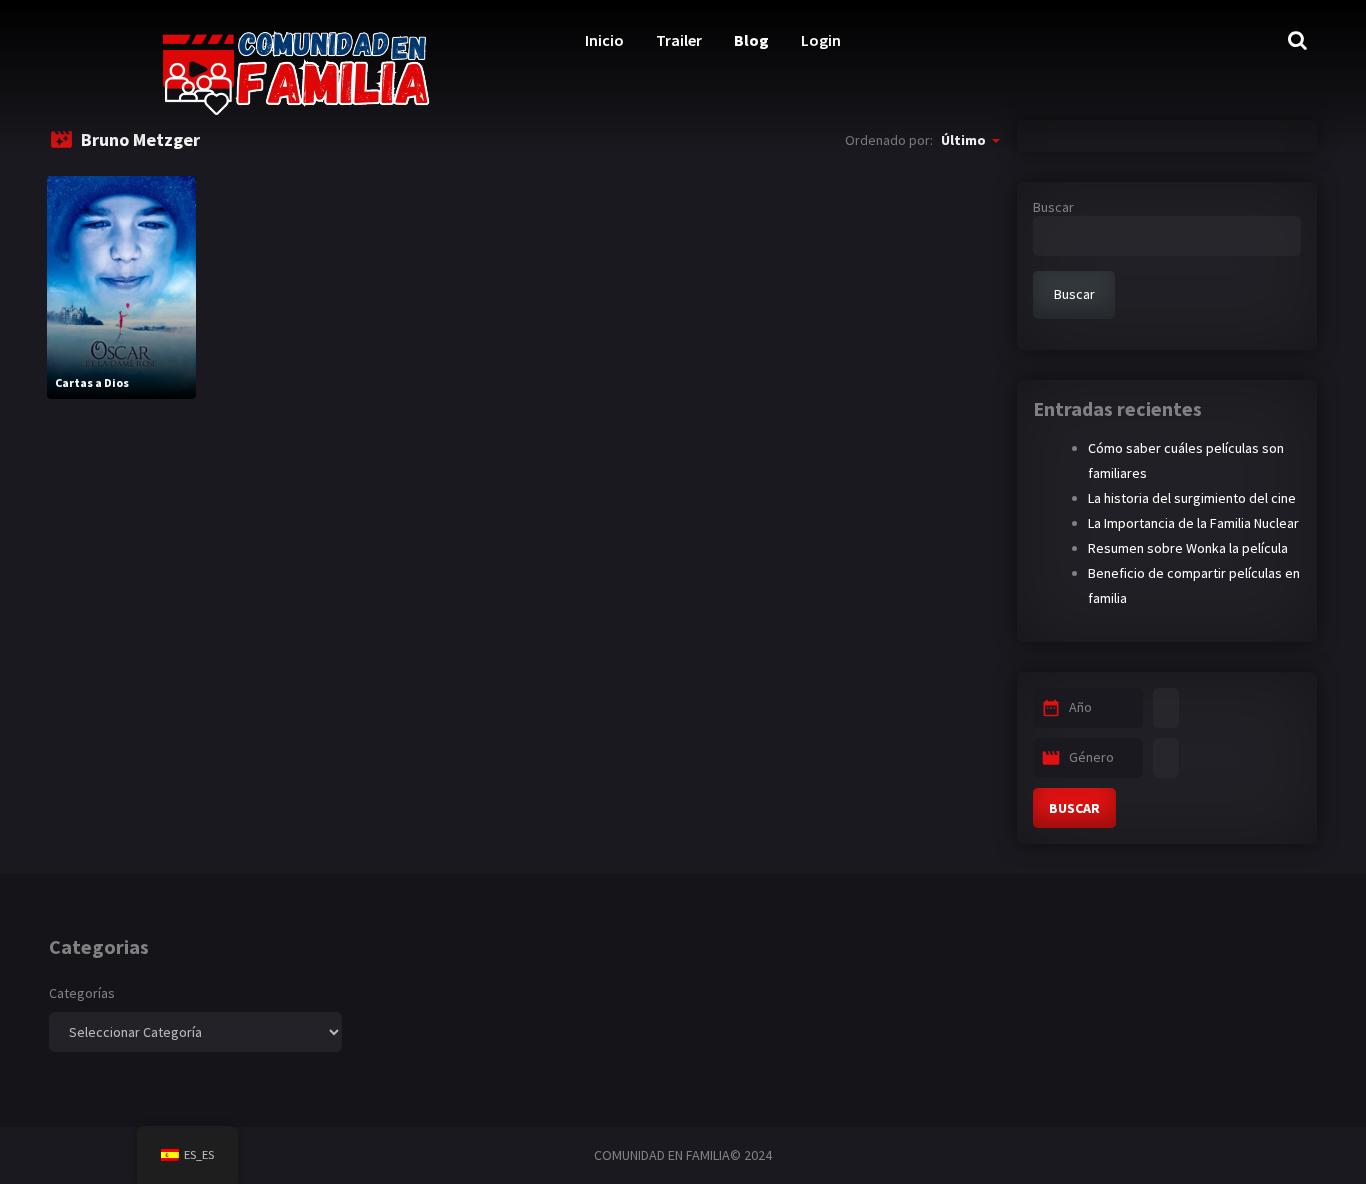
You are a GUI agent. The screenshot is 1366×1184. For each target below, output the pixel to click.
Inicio (604, 40)
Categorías (82, 993)
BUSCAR (1074, 808)
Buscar (1053, 207)
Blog (751, 40)
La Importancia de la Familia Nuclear (1193, 523)
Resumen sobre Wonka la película (1188, 548)
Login (821, 40)
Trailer (679, 40)
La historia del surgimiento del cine (1192, 498)
